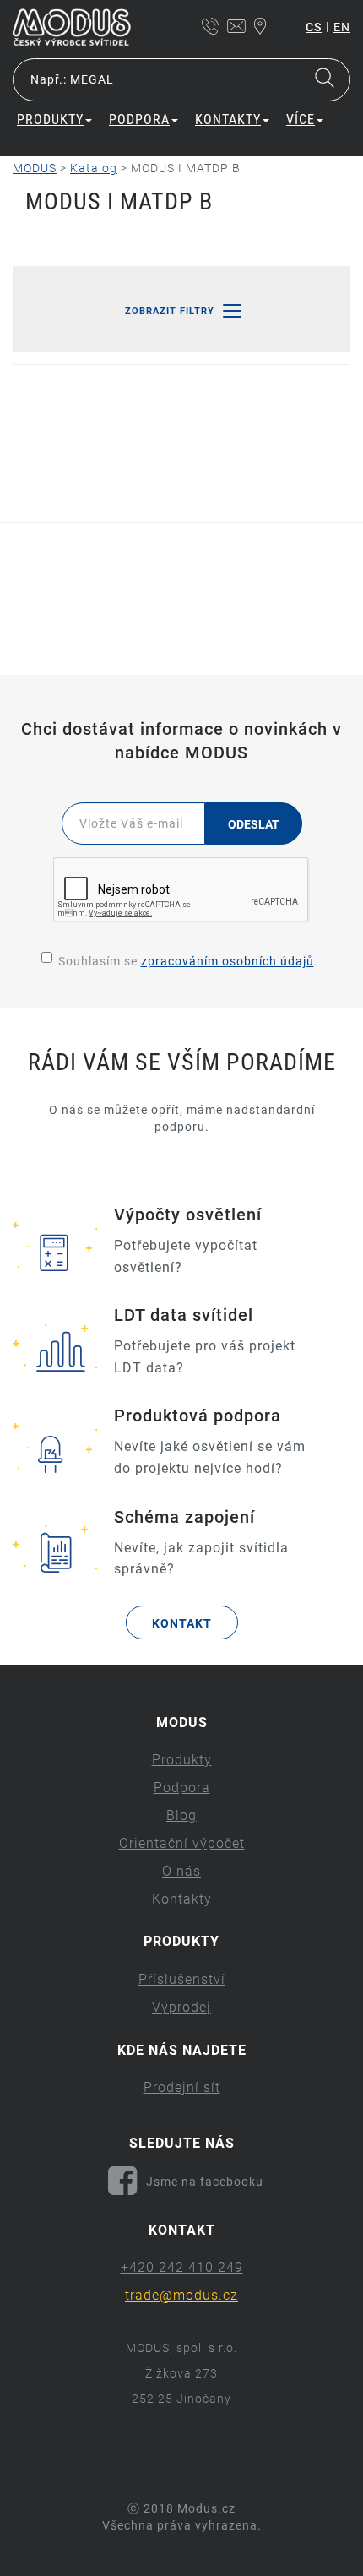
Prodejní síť (182, 2087)
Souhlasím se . (188, 961)
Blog (181, 1815)
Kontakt (182, 1623)
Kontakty (182, 1899)
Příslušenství (182, 1979)
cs (314, 27)
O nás (181, 1871)
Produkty (182, 1760)
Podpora (182, 1788)
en (342, 27)
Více (301, 120)
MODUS (35, 168)
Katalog (94, 168)
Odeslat (254, 824)
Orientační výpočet (182, 1843)
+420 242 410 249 (182, 2267)
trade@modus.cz (181, 2295)
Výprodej (181, 2007)
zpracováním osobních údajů (228, 961)
